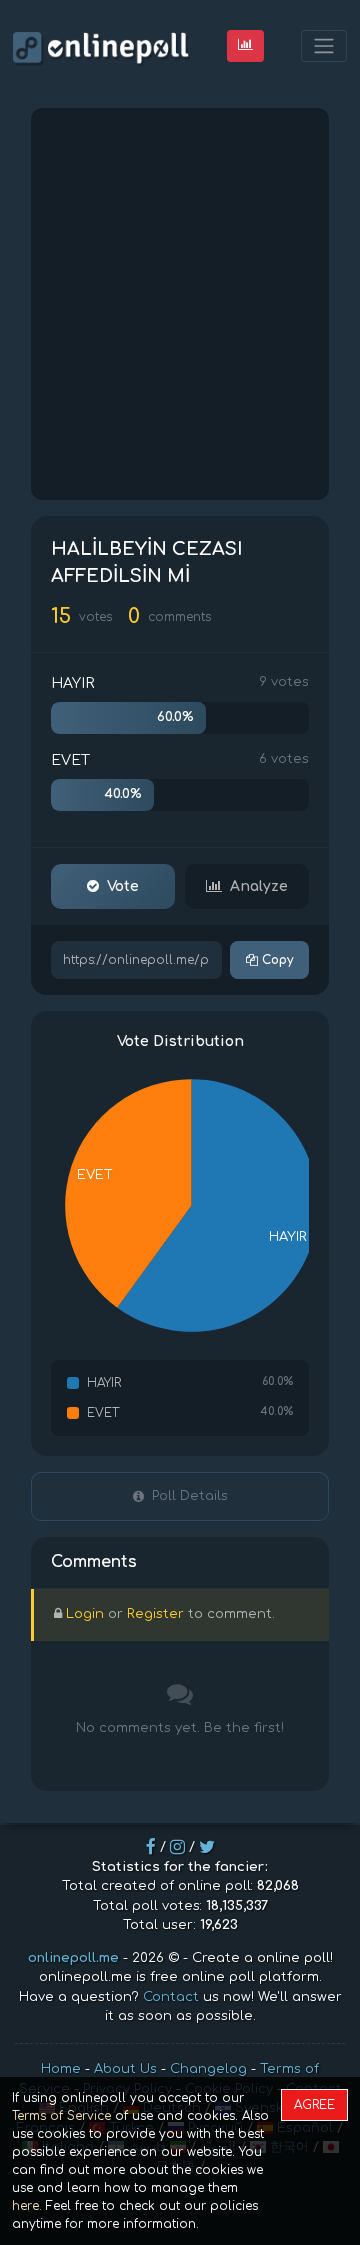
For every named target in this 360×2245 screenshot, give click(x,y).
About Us (125, 2069)
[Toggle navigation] (324, 46)
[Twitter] (207, 1847)
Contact (171, 1997)
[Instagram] (177, 1847)
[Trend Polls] (245, 45)
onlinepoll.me (73, 1958)
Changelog (208, 2069)
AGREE (314, 2105)
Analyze (259, 886)
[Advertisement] (180, 304)
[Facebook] (151, 1847)
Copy (275, 960)
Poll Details (190, 1496)
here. (27, 2206)
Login (85, 1614)
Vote (123, 886)
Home (61, 2069)
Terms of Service (61, 2116)
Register (155, 1614)
